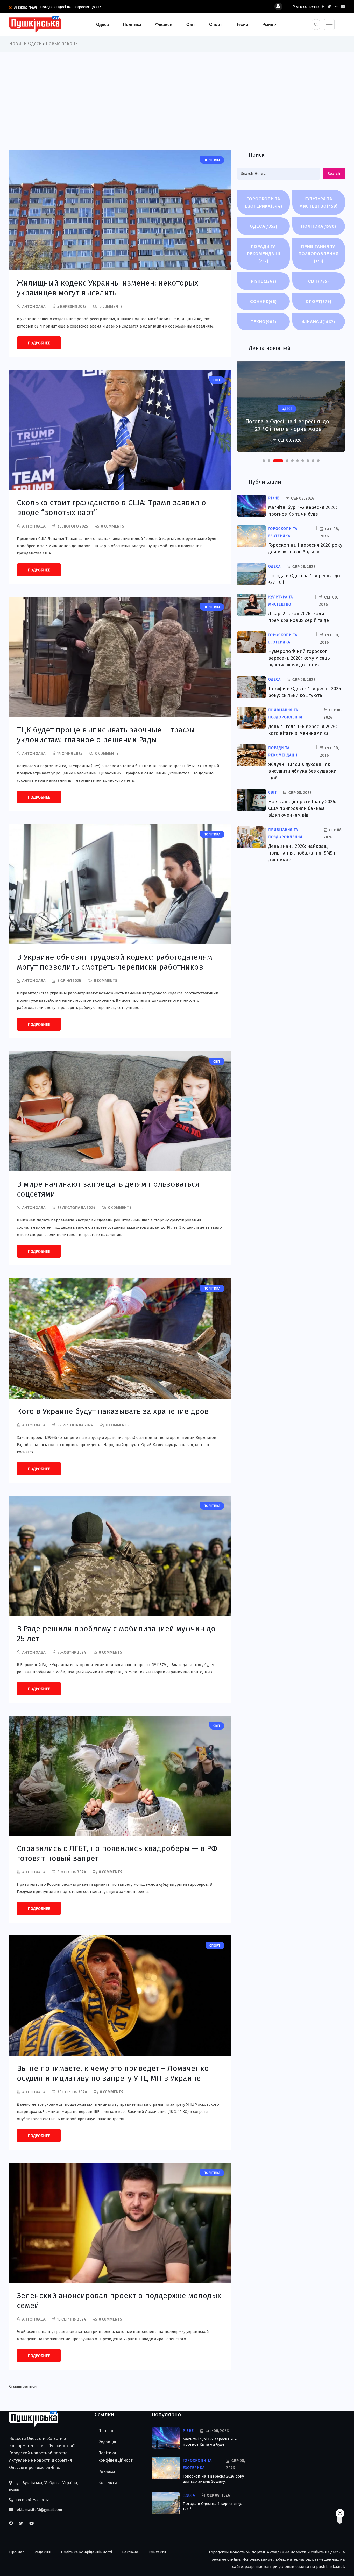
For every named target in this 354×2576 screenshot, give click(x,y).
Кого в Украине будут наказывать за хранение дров (113, 1411)
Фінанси (164, 24)
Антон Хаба (34, 306)
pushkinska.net (330, 2567)
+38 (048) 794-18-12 (31, 2500)
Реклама (107, 2471)
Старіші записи (23, 2386)
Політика (132, 24)
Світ (191, 24)
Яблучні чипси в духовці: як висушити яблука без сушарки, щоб (303, 771)
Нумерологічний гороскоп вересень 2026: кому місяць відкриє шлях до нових (299, 658)
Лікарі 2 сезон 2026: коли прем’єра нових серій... (82, 7)
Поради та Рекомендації (264, 254)
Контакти (108, 2483)
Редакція (107, 2442)
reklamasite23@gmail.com (38, 2510)
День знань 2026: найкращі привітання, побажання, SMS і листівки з (302, 853)
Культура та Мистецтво (318, 202)
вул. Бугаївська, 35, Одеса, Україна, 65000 (44, 2486)
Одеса (102, 24)
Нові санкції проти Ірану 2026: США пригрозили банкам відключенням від (302, 808)
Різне (268, 24)
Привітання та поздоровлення (319, 254)
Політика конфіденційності (116, 2457)
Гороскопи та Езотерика (264, 202)
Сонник (263, 301)
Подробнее (39, 343)
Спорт (216, 24)
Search (334, 174)
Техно (242, 24)
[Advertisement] (177, 90)
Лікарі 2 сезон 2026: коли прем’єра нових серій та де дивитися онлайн (287, 421)
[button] (264, 461)
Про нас (106, 2431)
